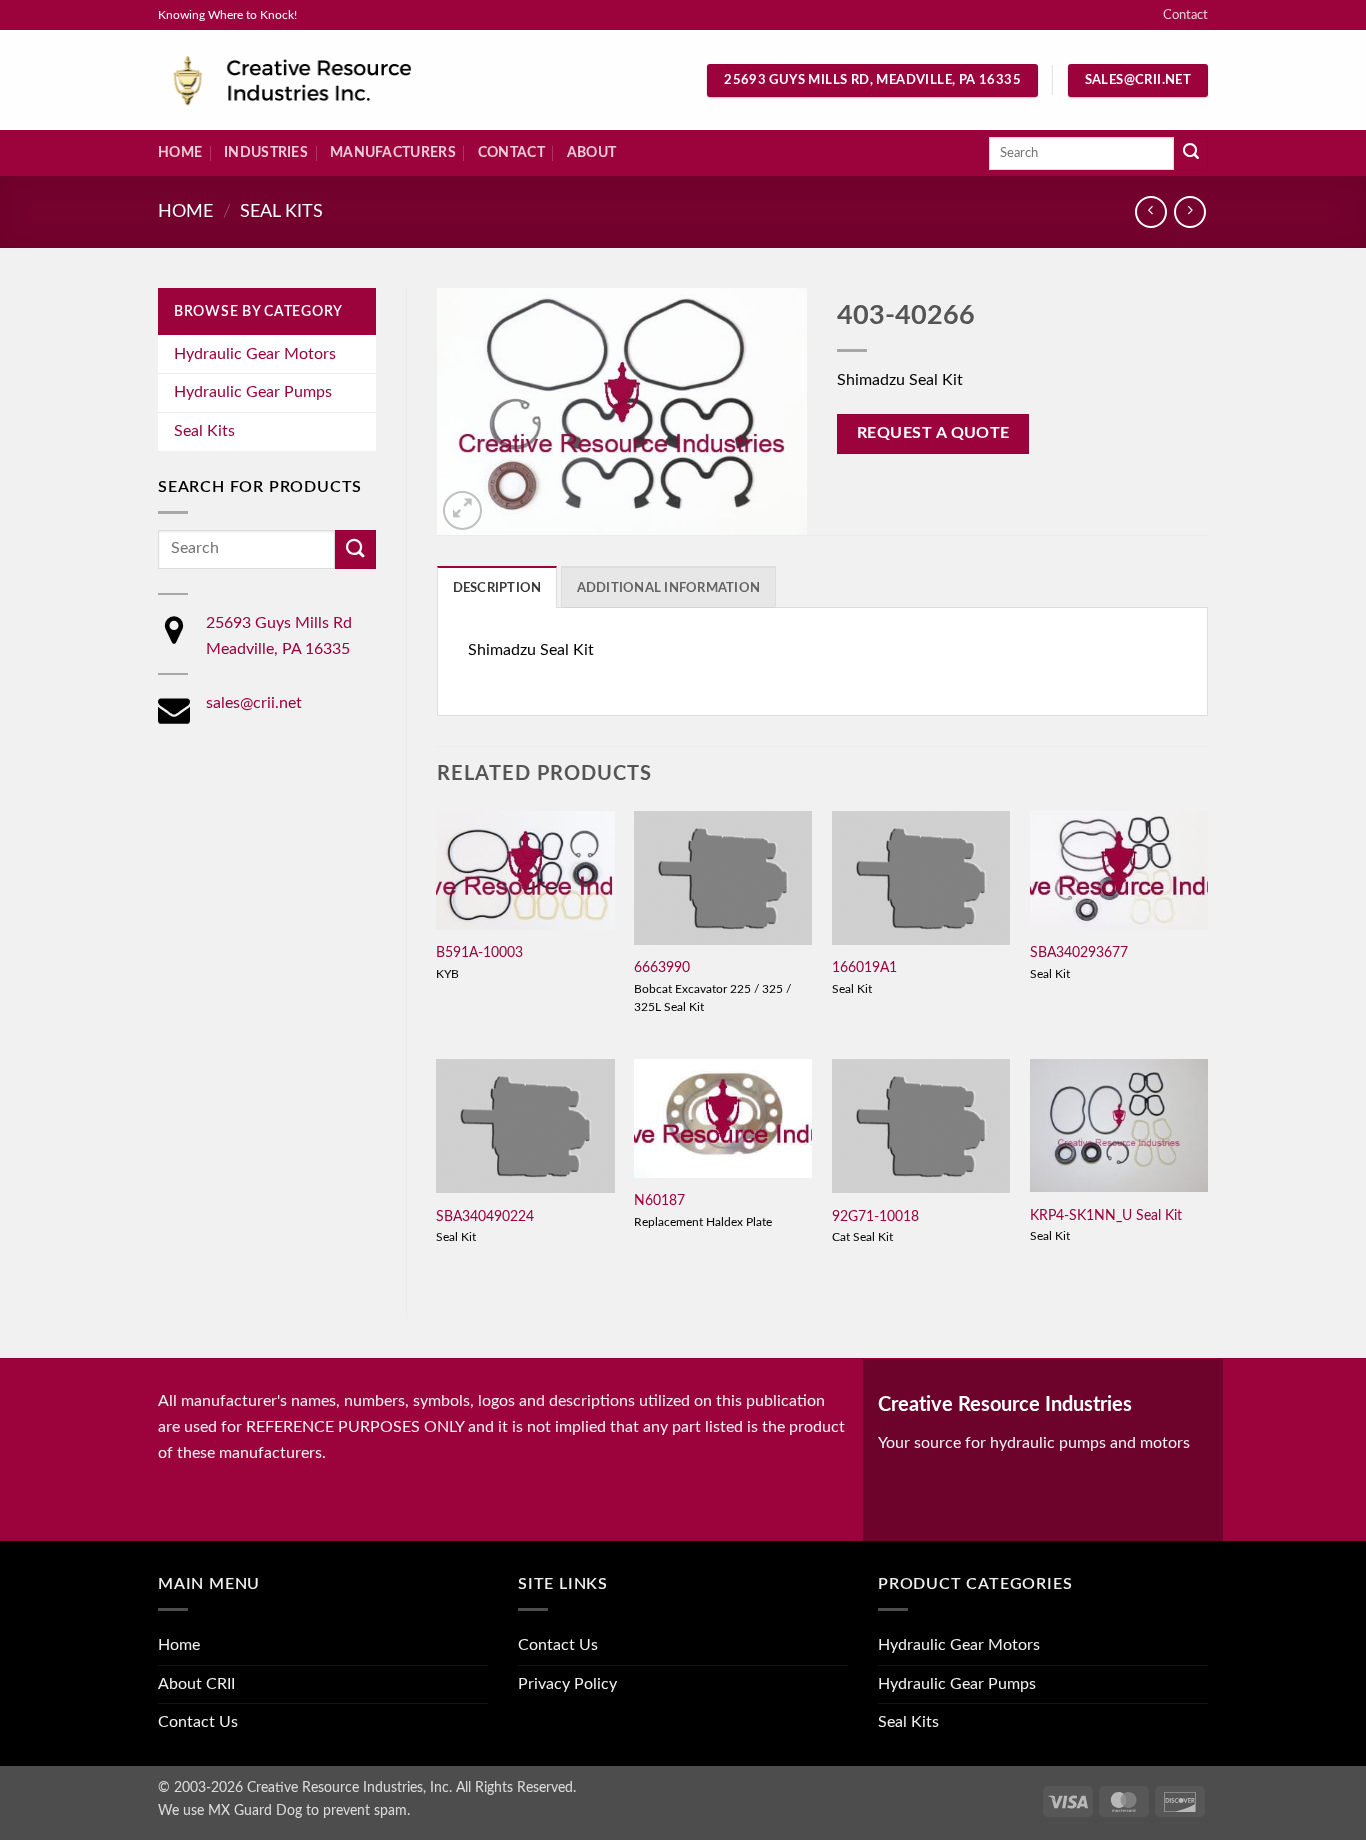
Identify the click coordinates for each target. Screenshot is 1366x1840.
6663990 (662, 967)
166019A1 (864, 967)
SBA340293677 (1079, 952)
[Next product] (1150, 211)
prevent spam (365, 1810)
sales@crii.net (254, 703)
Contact (1185, 15)
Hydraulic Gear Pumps (253, 392)
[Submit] (1191, 154)
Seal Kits (281, 211)
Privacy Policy (567, 1684)
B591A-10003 (479, 952)
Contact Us (198, 1722)
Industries (266, 152)
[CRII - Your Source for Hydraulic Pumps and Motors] (323, 80)
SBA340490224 (485, 1216)
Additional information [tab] (669, 588)
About (591, 152)
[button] (462, 510)
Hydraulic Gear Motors (255, 354)
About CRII (196, 1684)
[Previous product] (1189, 211)
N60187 (659, 1200)
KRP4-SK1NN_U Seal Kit (1106, 1215)
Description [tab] (497, 588)
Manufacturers (393, 152)
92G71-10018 (875, 1216)
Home (180, 152)
